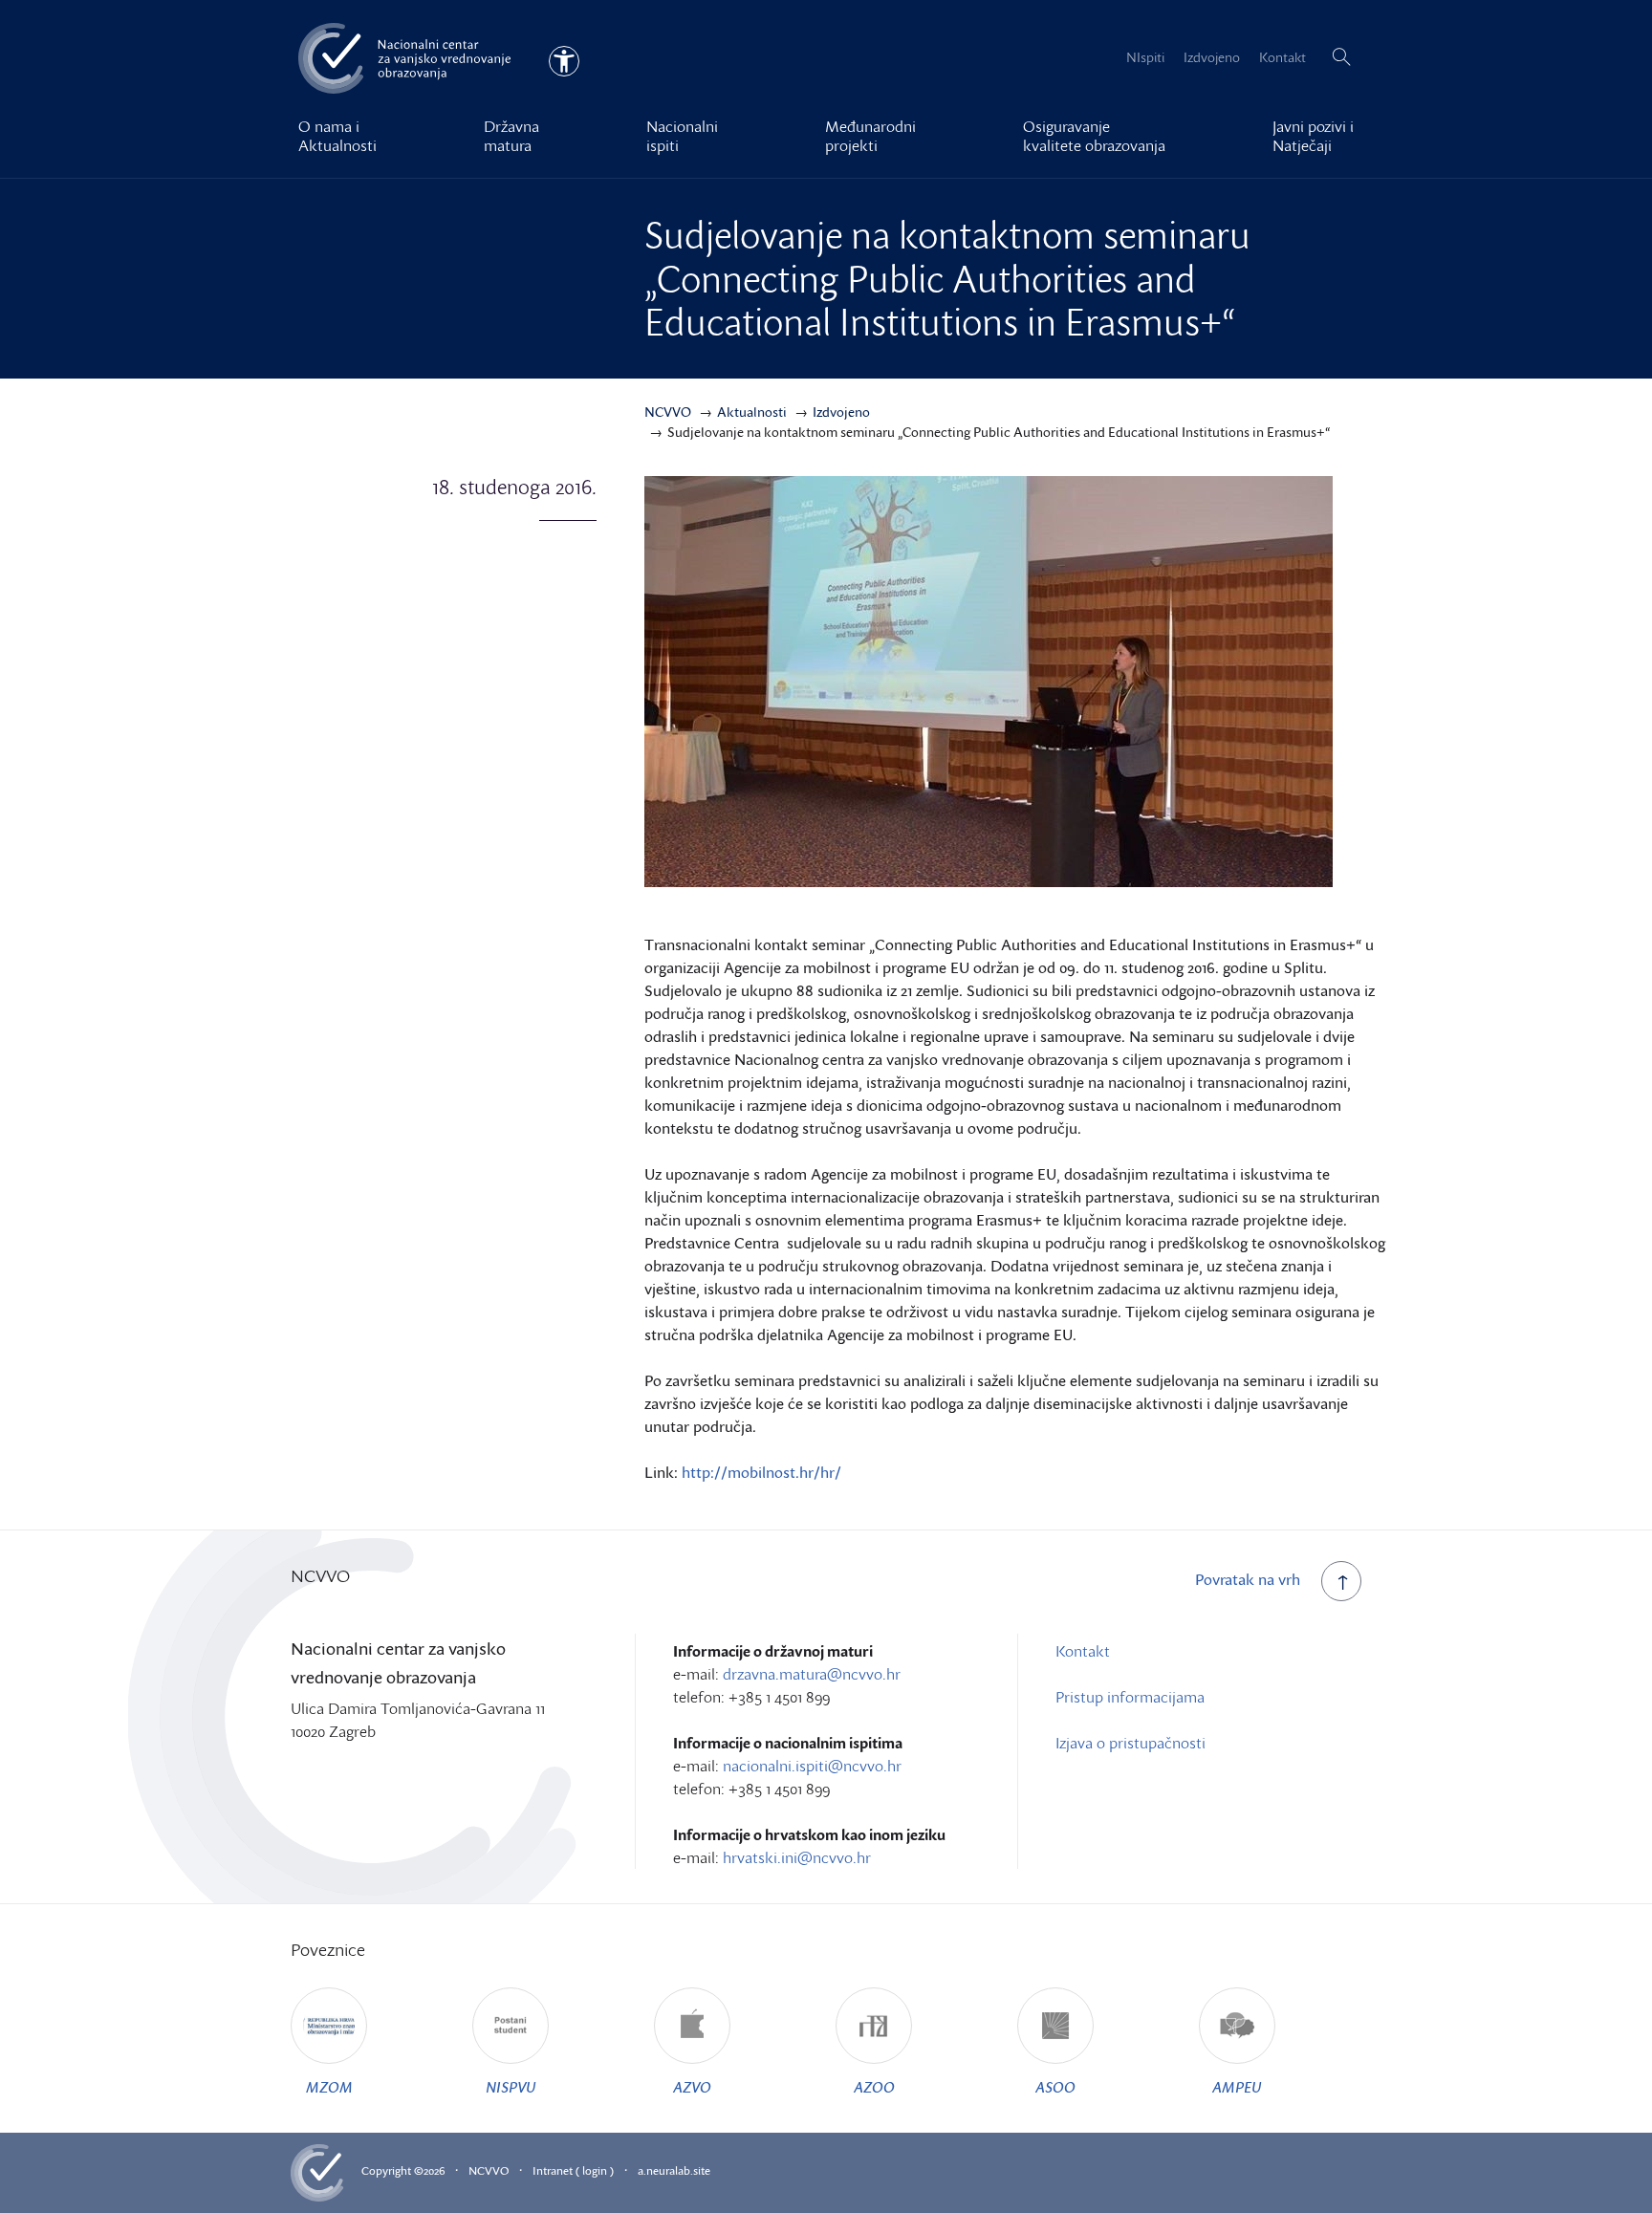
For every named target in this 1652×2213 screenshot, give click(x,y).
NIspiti (1145, 57)
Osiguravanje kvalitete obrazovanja (1094, 136)
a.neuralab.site (674, 2170)
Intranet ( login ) (573, 2170)
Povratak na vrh (1248, 1579)
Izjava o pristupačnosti (1130, 1743)
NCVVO (489, 2170)
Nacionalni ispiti (682, 136)
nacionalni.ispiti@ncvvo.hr (812, 1766)
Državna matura (511, 136)
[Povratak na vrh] (1341, 1581)
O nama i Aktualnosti (337, 136)
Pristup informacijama (1130, 1697)
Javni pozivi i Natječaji (1313, 136)
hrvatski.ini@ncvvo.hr (797, 1857)
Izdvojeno (1212, 57)
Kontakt (1282, 57)
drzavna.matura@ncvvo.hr (812, 1674)
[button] (1341, 57)
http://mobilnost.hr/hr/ (761, 1472)
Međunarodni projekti (870, 136)
